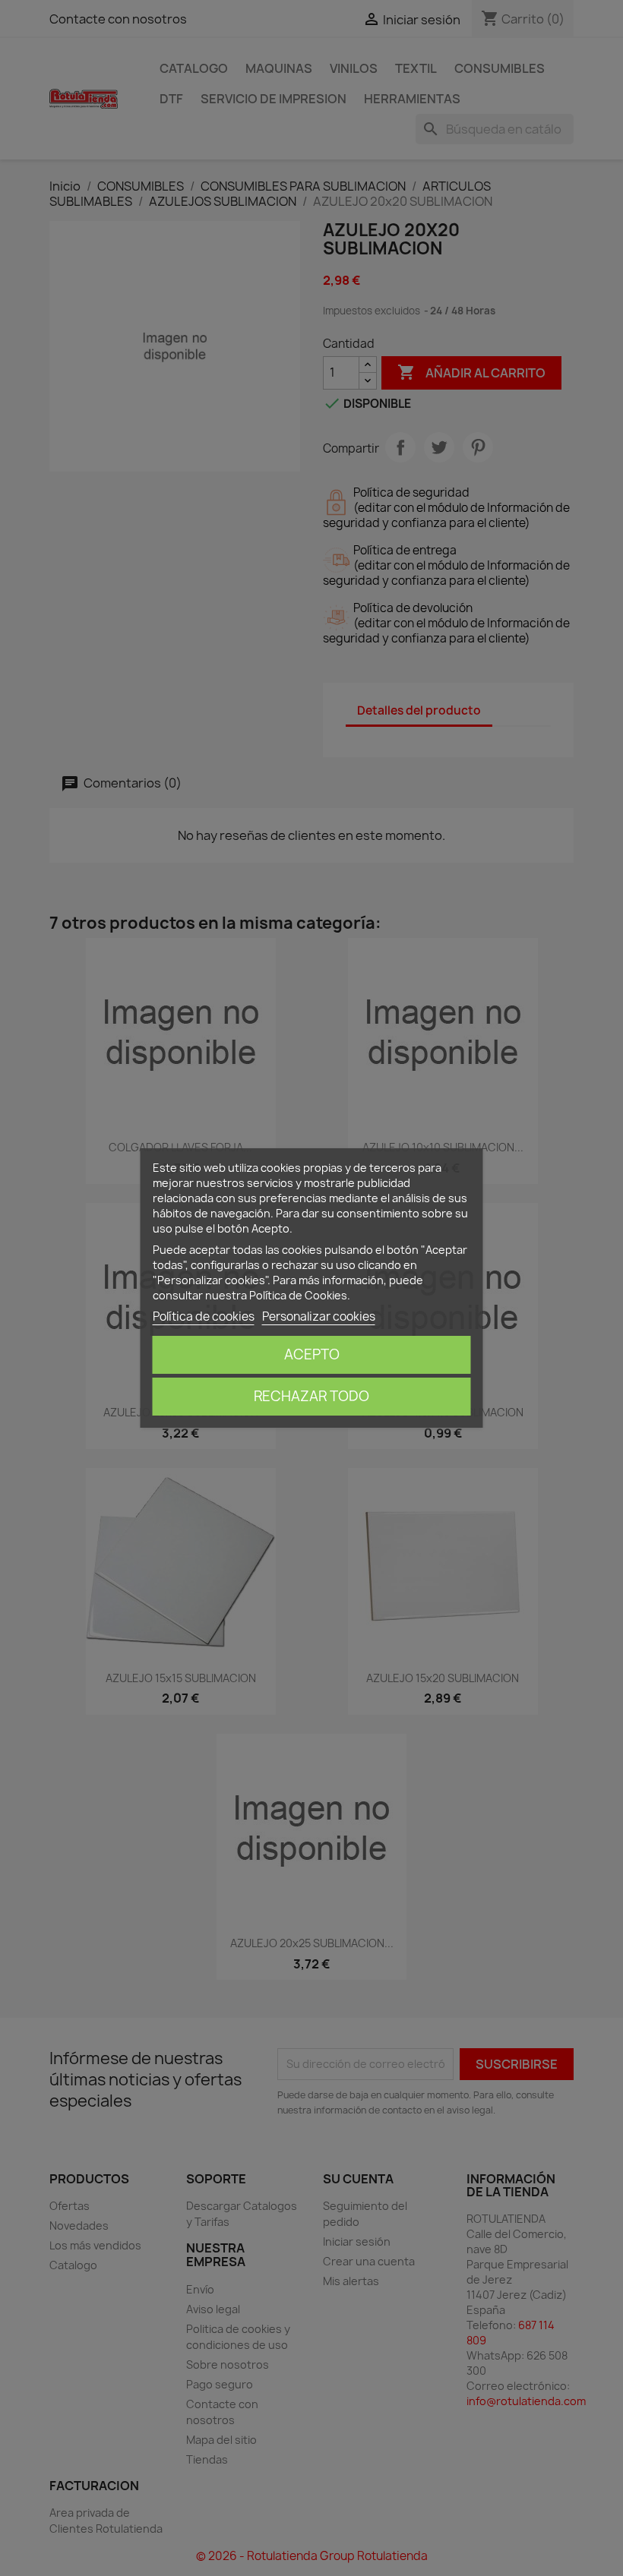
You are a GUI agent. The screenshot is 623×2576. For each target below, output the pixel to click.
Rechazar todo (311, 1396)
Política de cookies (204, 1316)
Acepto (312, 1354)
